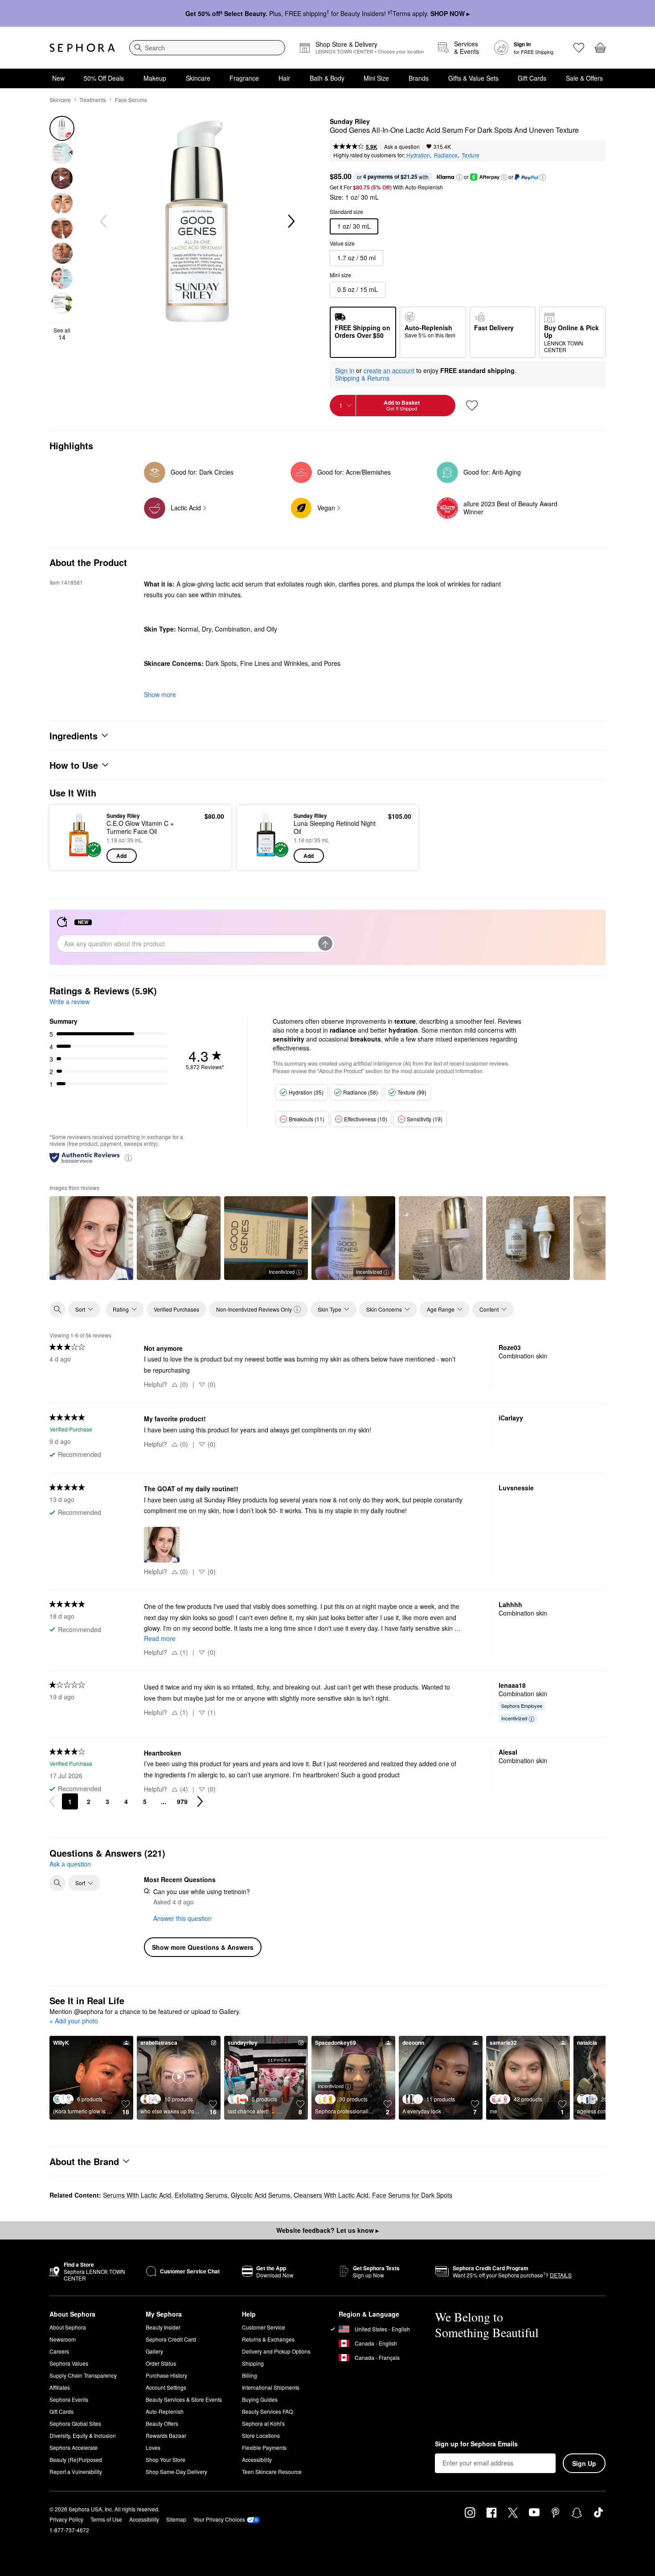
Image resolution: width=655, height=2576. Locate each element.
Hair (284, 78)
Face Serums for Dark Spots (412, 2195)
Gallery (154, 2351)
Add (121, 856)
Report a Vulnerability (76, 2471)
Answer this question (182, 1918)
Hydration (418, 155)
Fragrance (244, 78)
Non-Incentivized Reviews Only (254, 1309)
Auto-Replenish (165, 2411)
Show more (160, 694)
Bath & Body (327, 78)
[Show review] (91, 1238)
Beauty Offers (162, 2423)
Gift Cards (532, 78)
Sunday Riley (350, 122)
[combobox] (207, 48)
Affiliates (60, 2387)
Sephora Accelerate (74, 2447)
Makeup (155, 78)
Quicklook (79, 857)
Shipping (253, 2363)
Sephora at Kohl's (263, 2423)
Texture (471, 155)
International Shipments (271, 2387)
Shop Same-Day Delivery (176, 2471)
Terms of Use (106, 2519)
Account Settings (166, 2387)
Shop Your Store (166, 2459)
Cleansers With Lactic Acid (331, 2195)
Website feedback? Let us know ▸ (327, 2230)
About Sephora (68, 2327)
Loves (153, 2447)
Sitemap (176, 2519)
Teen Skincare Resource (272, 2471)
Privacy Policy (66, 2519)
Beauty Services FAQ (267, 2411)
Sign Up (584, 2463)
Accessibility (257, 2459)
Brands (419, 78)
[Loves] (579, 48)
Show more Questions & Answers (203, 1947)
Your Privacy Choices (219, 2519)
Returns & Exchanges (268, 2339)
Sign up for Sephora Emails (476, 2444)
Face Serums (131, 100)
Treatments (93, 100)
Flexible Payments (264, 2447)
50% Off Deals (104, 78)
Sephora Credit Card (171, 2339)
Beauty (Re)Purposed (76, 2459)
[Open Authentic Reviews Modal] (128, 1157)
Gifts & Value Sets (473, 78)
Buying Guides (260, 2399)
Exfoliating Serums (201, 2195)
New (58, 78)
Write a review (70, 1001)
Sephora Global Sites (75, 2423)
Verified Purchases (176, 1309)
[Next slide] (291, 222)
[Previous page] (52, 1801)
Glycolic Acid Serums (260, 2195)
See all (62, 334)
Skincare (198, 78)
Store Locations (261, 2435)
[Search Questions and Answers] (57, 1883)
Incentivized (282, 1272)
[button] (459, 177)
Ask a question (402, 146)
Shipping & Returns (362, 378)
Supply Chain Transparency (83, 2375)
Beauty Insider (163, 2327)
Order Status (161, 2363)
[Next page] (200, 1801)
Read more (160, 1638)
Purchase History (166, 2375)
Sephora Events (69, 2399)
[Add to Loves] (472, 406)
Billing (250, 2375)
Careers (59, 2351)
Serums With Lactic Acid (137, 2195)
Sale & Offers (584, 78)
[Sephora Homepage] (82, 48)
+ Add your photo (74, 2021)
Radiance (446, 155)
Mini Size (376, 78)
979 (182, 1801)
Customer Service (264, 2327)
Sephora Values (69, 2363)
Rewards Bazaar (166, 2435)
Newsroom (63, 2339)
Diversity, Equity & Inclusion (83, 2435)
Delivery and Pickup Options (276, 2351)
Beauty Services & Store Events (184, 2399)
